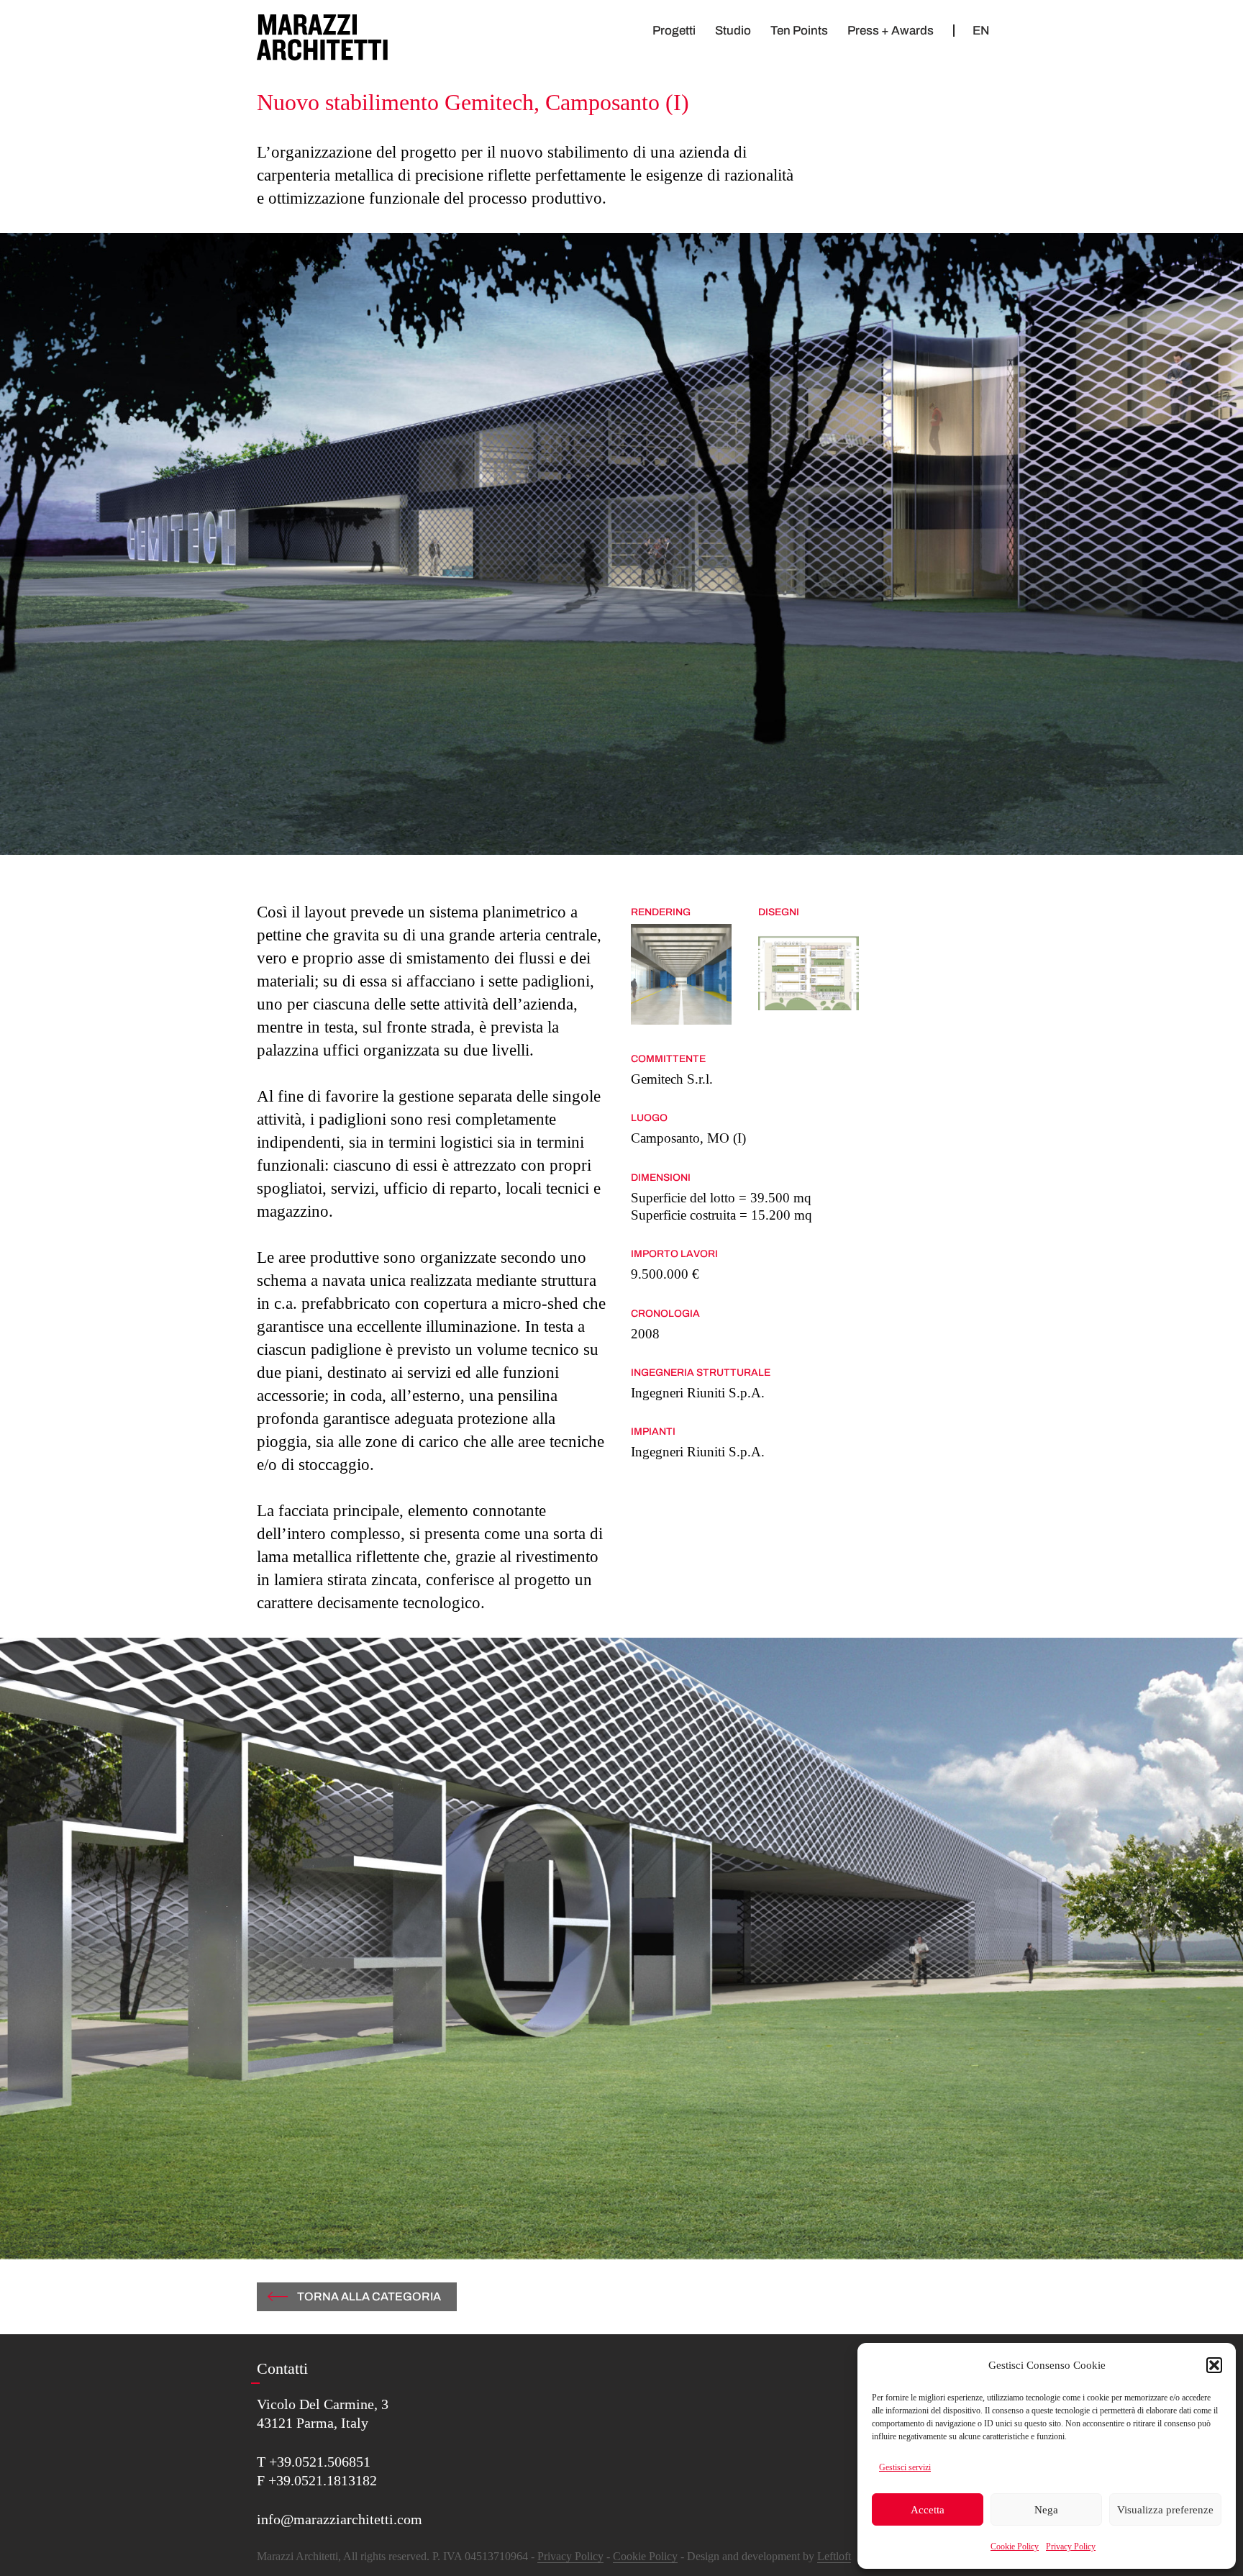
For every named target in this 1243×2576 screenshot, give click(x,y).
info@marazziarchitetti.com (340, 2519)
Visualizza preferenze (1165, 2510)
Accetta (928, 2510)
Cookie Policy (1015, 2546)
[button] (1214, 2365)
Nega (1046, 2510)
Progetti (674, 31)
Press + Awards (891, 31)
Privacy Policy (1071, 2546)
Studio (733, 31)
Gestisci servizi (905, 2467)
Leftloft (834, 2556)
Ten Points (799, 31)
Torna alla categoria (369, 2296)
